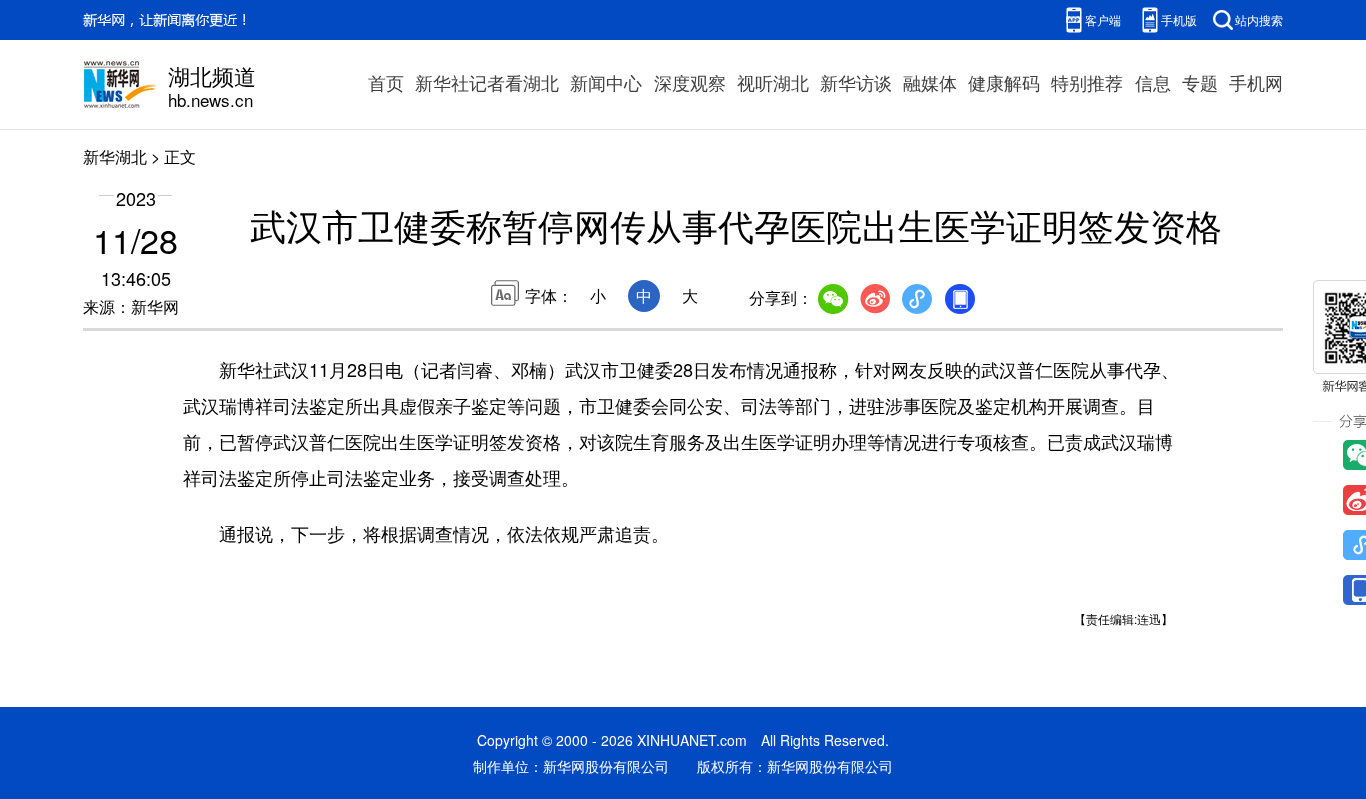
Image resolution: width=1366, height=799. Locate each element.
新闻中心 (606, 82)
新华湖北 (115, 156)
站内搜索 (1259, 19)
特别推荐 (1087, 82)
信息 (1153, 82)
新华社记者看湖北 (487, 82)
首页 (386, 82)
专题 (1200, 82)
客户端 (1103, 19)
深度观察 (690, 82)
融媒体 (930, 82)
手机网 (1256, 82)
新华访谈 (856, 82)
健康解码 (1004, 82)
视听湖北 (773, 82)
